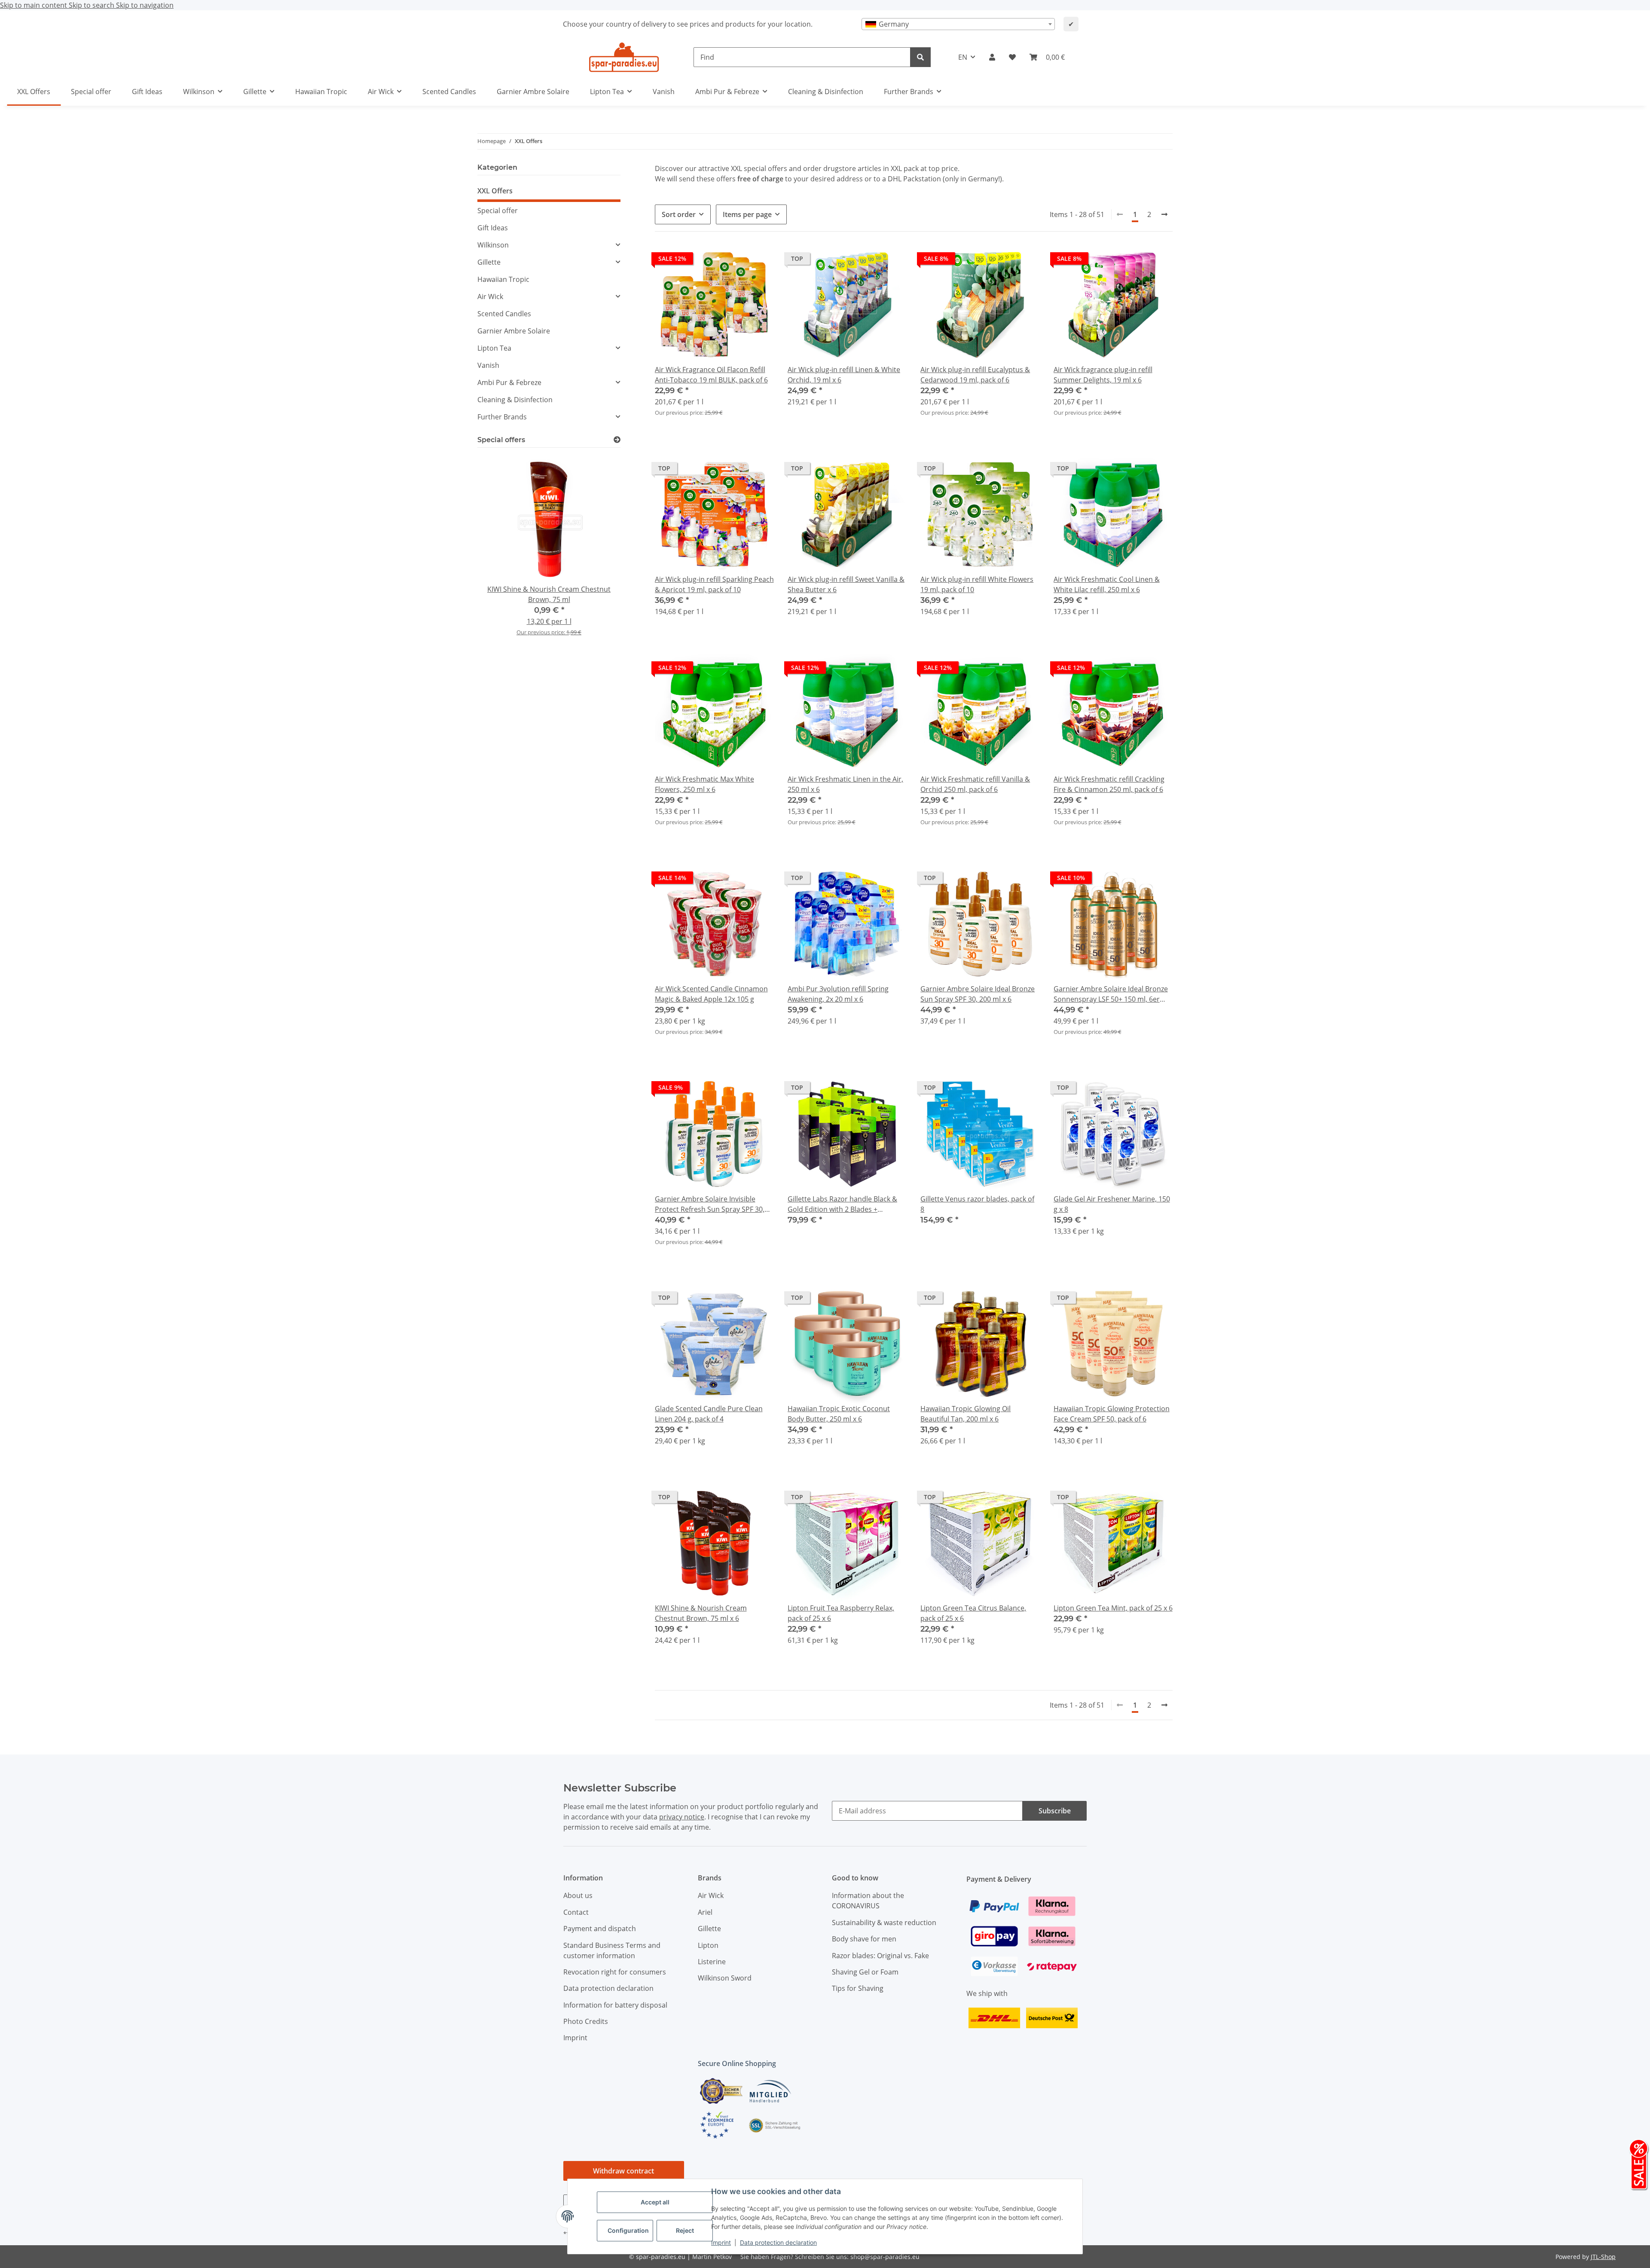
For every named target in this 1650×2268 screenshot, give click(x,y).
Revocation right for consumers (615, 1972)
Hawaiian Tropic (503, 279)
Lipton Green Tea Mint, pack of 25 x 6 (1113, 1608)
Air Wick (490, 296)
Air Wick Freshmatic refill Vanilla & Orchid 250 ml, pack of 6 (975, 784)
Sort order (679, 214)
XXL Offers (495, 191)
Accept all (655, 2202)
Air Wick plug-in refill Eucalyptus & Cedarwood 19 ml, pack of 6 (975, 375)
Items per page (747, 214)
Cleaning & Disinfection (515, 400)
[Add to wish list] (759, 260)
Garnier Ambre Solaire (514, 331)
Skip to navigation (145, 5)
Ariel (705, 1912)
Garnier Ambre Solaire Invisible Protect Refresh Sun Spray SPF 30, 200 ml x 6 (710, 1204)
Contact (576, 1912)
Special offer (498, 211)
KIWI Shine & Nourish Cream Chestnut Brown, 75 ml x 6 (701, 1613)
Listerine (712, 1962)
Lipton (708, 1945)
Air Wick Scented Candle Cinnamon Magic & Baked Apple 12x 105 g (711, 994)
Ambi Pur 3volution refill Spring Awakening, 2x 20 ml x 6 (838, 994)
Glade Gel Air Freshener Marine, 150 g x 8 (1112, 1204)
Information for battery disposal (615, 2005)
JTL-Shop (1603, 2257)
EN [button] (963, 57)
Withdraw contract (623, 2171)
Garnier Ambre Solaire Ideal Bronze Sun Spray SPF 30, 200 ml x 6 (978, 994)
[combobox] (958, 24)
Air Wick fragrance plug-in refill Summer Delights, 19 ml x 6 (1103, 375)
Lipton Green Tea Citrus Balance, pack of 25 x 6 (973, 1613)
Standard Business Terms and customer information (612, 1950)
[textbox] (958, 24)
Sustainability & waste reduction (884, 1923)
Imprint (721, 2242)
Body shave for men (864, 1939)
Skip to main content (34, 5)
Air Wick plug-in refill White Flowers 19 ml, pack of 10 (977, 584)
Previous (499, 551)
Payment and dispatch (600, 1929)
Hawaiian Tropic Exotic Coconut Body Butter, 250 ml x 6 (839, 1414)
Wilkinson (493, 245)
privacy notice (682, 1817)
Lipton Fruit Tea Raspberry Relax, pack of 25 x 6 (841, 1613)
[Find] (920, 57)
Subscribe (1055, 1811)
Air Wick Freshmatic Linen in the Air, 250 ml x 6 (845, 784)
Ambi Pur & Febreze (509, 382)
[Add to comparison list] (737, 260)
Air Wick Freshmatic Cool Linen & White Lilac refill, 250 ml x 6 (1107, 584)
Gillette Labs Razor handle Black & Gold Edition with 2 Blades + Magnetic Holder (842, 1204)
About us (578, 1895)
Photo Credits (586, 2021)
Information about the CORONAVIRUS (868, 1901)
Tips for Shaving (858, 1988)
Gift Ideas (493, 228)
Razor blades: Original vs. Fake (880, 1956)
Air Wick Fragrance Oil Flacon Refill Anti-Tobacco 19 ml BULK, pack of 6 (711, 375)
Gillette (489, 262)
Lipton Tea (494, 348)
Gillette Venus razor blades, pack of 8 (977, 1204)
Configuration (628, 2230)
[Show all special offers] (617, 440)
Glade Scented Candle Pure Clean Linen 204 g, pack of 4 (709, 1414)
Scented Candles (504, 314)
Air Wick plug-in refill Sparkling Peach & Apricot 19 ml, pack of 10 (714, 584)
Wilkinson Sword (725, 1978)
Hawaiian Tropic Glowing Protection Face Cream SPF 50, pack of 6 (1112, 1414)
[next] (1164, 214)
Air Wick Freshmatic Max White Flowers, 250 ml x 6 (704, 784)
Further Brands (502, 417)
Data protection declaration (778, 2242)
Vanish (488, 365)
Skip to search (92, 5)
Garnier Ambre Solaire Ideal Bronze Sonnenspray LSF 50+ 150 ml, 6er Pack (1111, 994)
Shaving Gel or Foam (865, 1972)
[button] (992, 57)
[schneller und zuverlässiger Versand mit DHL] (994, 2017)
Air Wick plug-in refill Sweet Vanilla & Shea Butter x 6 (846, 584)
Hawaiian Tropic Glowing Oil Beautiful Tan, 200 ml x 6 (966, 1414)
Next (599, 551)
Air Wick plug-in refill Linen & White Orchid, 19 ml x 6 (844, 375)
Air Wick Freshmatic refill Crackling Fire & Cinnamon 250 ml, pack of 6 (1109, 784)
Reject (685, 2230)
